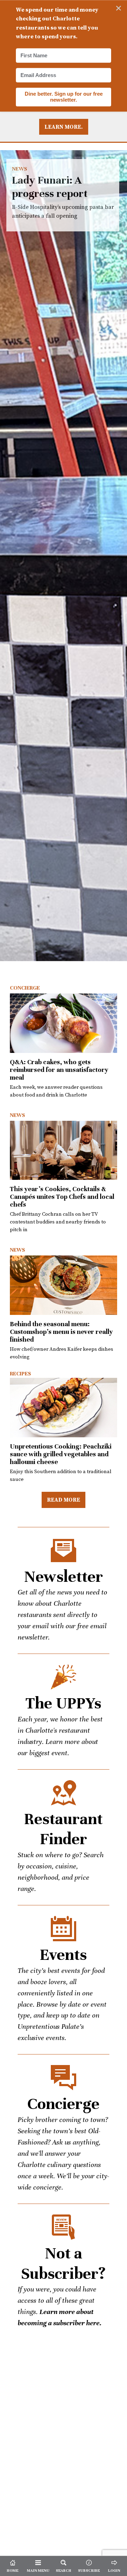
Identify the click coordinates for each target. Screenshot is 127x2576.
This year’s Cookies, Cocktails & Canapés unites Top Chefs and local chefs (62, 1197)
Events (63, 1955)
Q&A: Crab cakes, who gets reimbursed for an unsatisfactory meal (59, 1070)
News (20, 169)
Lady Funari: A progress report (64, 556)
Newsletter (64, 1577)
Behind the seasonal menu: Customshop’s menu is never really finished (61, 1332)
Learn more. (64, 127)
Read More (64, 1500)
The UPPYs (63, 1703)
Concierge (25, 988)
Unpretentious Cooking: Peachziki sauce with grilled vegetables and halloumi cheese (61, 1454)
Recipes (20, 1374)
